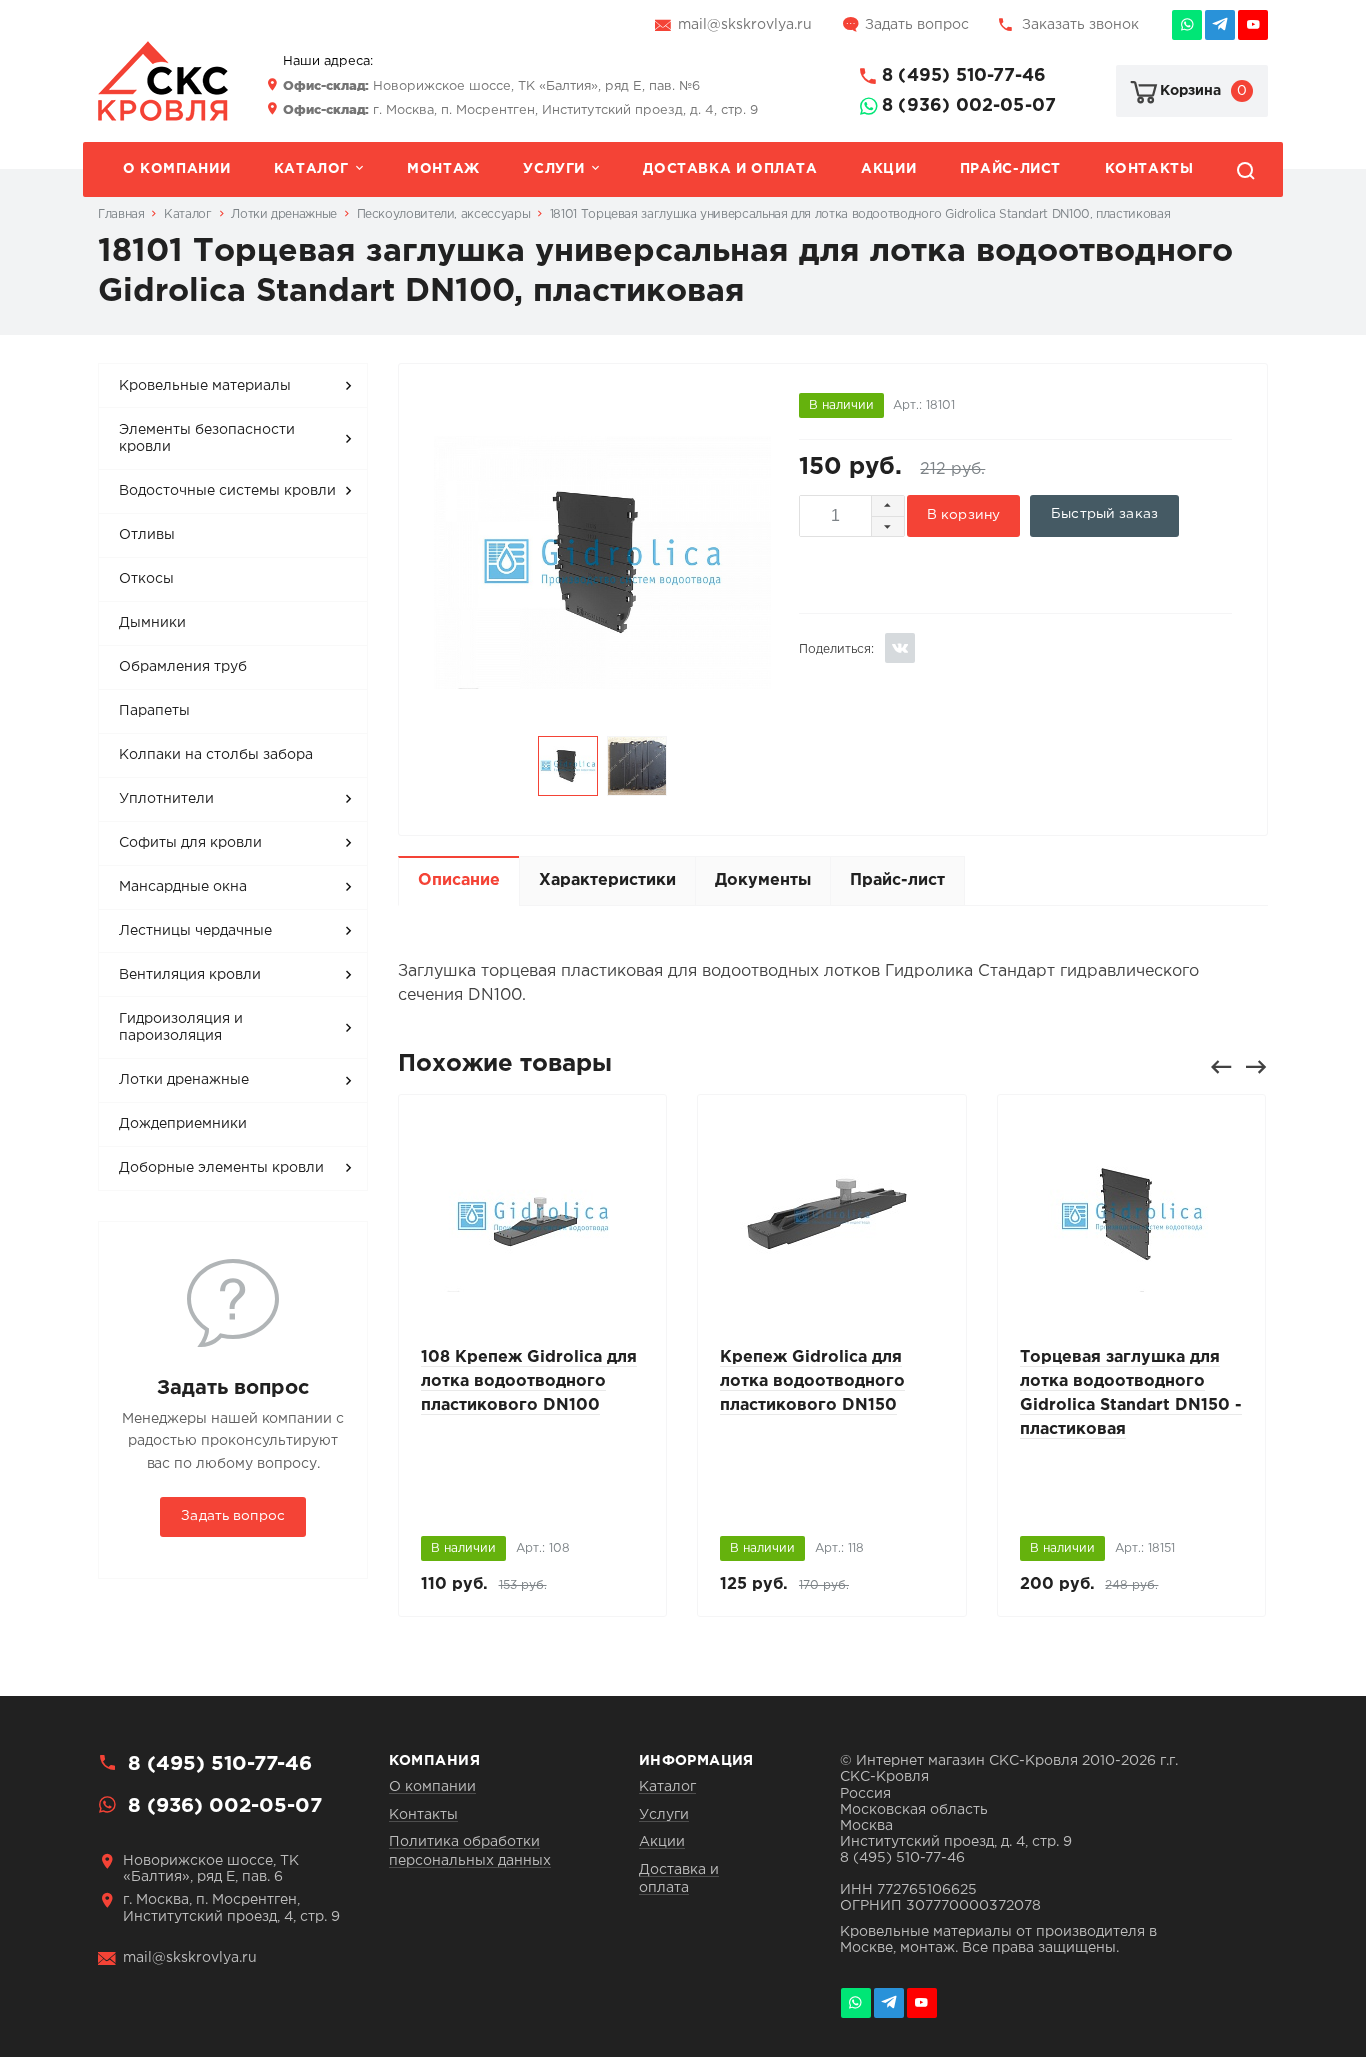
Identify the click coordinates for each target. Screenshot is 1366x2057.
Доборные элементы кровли (221, 1168)
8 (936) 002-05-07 (969, 106)
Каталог (311, 169)
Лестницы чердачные (195, 931)
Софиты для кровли (190, 843)
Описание (459, 880)
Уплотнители (166, 799)
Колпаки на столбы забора (216, 755)
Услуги (554, 169)
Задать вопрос (917, 25)
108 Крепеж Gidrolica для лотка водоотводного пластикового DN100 (529, 1381)
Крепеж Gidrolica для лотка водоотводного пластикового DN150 (812, 1381)
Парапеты (154, 711)
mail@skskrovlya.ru (745, 25)
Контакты (1149, 169)
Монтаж (443, 169)
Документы (763, 880)
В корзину (963, 515)
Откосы (146, 579)
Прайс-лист (1010, 169)
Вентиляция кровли (190, 975)
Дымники (152, 623)
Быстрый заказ (1104, 514)
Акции (888, 169)
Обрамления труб (183, 667)
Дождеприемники (183, 1124)
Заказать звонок (1080, 25)
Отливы (147, 535)
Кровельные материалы (205, 386)
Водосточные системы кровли (227, 491)
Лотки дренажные (184, 1080)
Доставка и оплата (730, 169)
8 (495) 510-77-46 (964, 76)
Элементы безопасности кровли (207, 439)
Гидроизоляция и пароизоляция (181, 1028)
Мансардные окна (183, 887)
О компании (176, 169)
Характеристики (607, 880)
